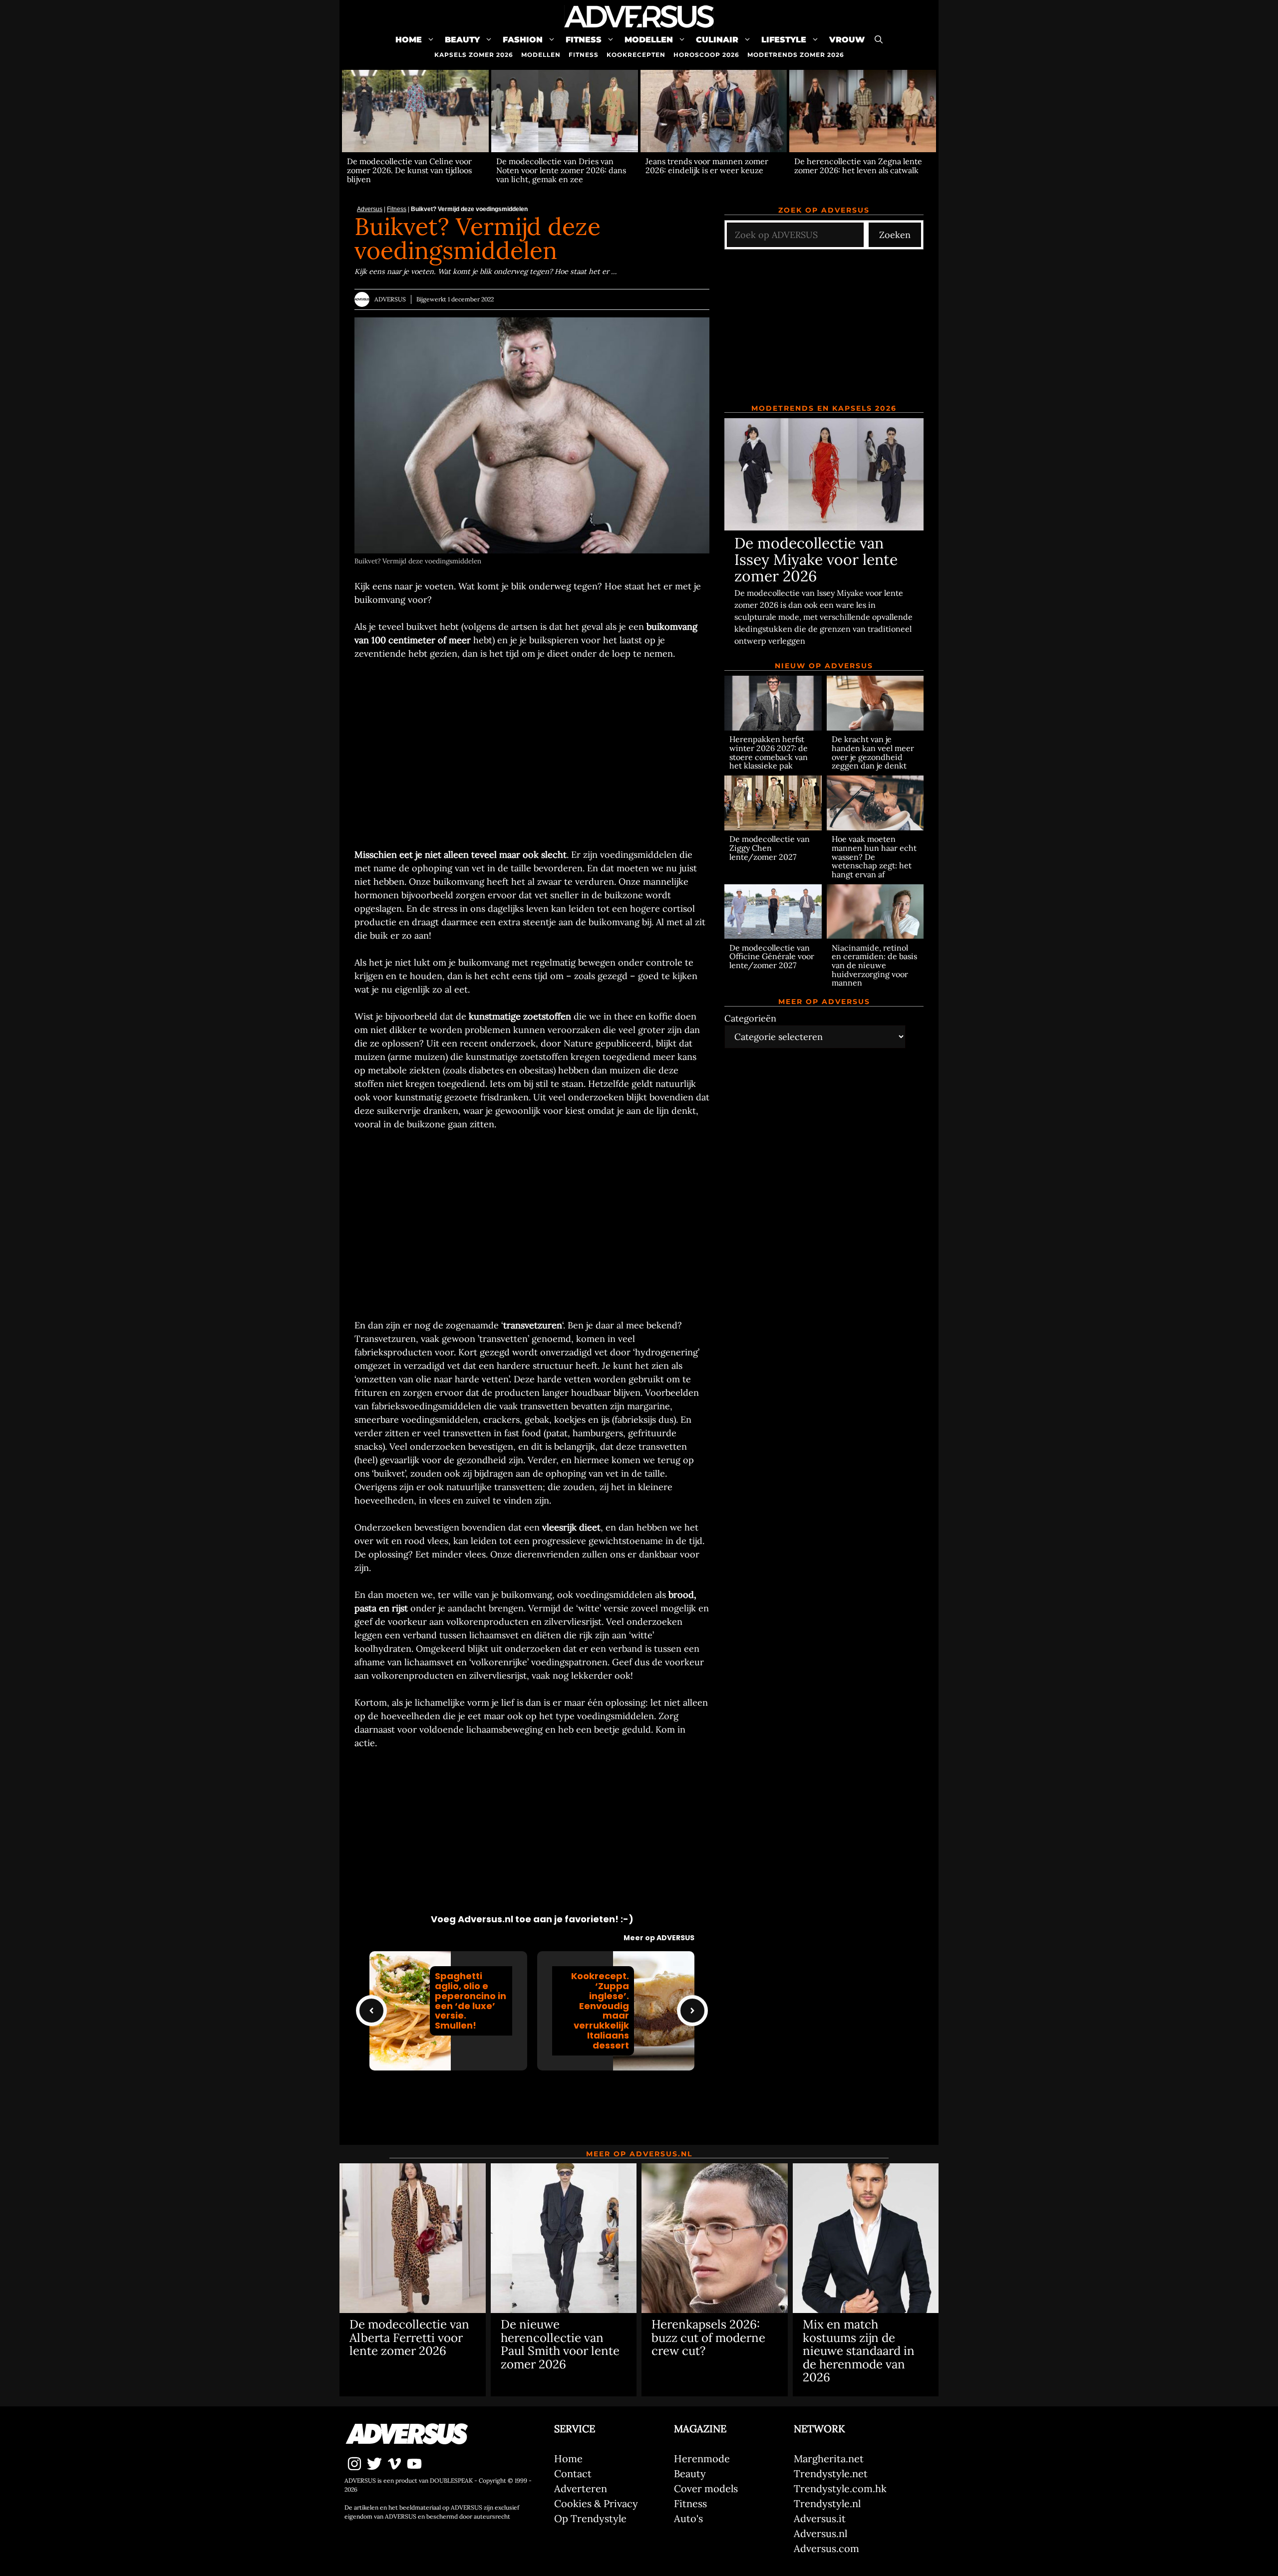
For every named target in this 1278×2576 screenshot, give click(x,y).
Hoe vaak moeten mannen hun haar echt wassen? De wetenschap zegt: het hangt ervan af (874, 857)
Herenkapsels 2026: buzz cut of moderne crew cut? (708, 2337)
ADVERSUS (390, 299)
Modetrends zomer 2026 (796, 55)
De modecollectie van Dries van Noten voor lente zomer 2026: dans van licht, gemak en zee (561, 170)
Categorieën (750, 1018)
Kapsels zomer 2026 (474, 55)
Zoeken (895, 235)
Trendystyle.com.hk (840, 2488)
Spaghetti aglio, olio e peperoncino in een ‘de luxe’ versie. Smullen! (471, 2001)
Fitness (584, 40)
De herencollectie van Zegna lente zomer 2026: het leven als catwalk (858, 166)
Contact (573, 2473)
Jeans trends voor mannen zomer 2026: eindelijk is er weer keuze (707, 166)
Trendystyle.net (831, 2473)
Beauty (462, 40)
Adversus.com (826, 2548)
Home (409, 40)
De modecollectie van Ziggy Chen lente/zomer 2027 (770, 848)
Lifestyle (784, 40)
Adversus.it (820, 2518)
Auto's (688, 2518)
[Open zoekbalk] (879, 40)
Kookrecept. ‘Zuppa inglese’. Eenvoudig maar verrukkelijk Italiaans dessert (600, 2011)
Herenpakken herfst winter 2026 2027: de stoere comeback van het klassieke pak (769, 753)
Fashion (523, 40)
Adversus (370, 209)
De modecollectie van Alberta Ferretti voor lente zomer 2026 (409, 2337)
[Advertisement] (532, 754)
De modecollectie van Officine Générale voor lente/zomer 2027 (772, 956)
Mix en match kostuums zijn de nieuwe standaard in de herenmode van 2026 (859, 2351)
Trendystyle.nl (827, 2503)
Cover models (706, 2488)
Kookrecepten (636, 55)
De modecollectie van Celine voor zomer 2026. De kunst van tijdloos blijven (409, 170)
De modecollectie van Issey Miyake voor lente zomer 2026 (816, 560)
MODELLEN (541, 55)
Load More (532, 2111)
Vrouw (847, 40)
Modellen (649, 40)
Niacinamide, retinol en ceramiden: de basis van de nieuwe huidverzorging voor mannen (874, 965)
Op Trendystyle (590, 2518)
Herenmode (702, 2458)
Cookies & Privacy (596, 2503)
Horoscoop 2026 (706, 55)
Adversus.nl (820, 2533)
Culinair (717, 40)
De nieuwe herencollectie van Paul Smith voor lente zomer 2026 (560, 2344)
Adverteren (581, 2488)
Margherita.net (829, 2458)
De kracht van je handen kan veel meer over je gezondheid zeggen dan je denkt (873, 753)
